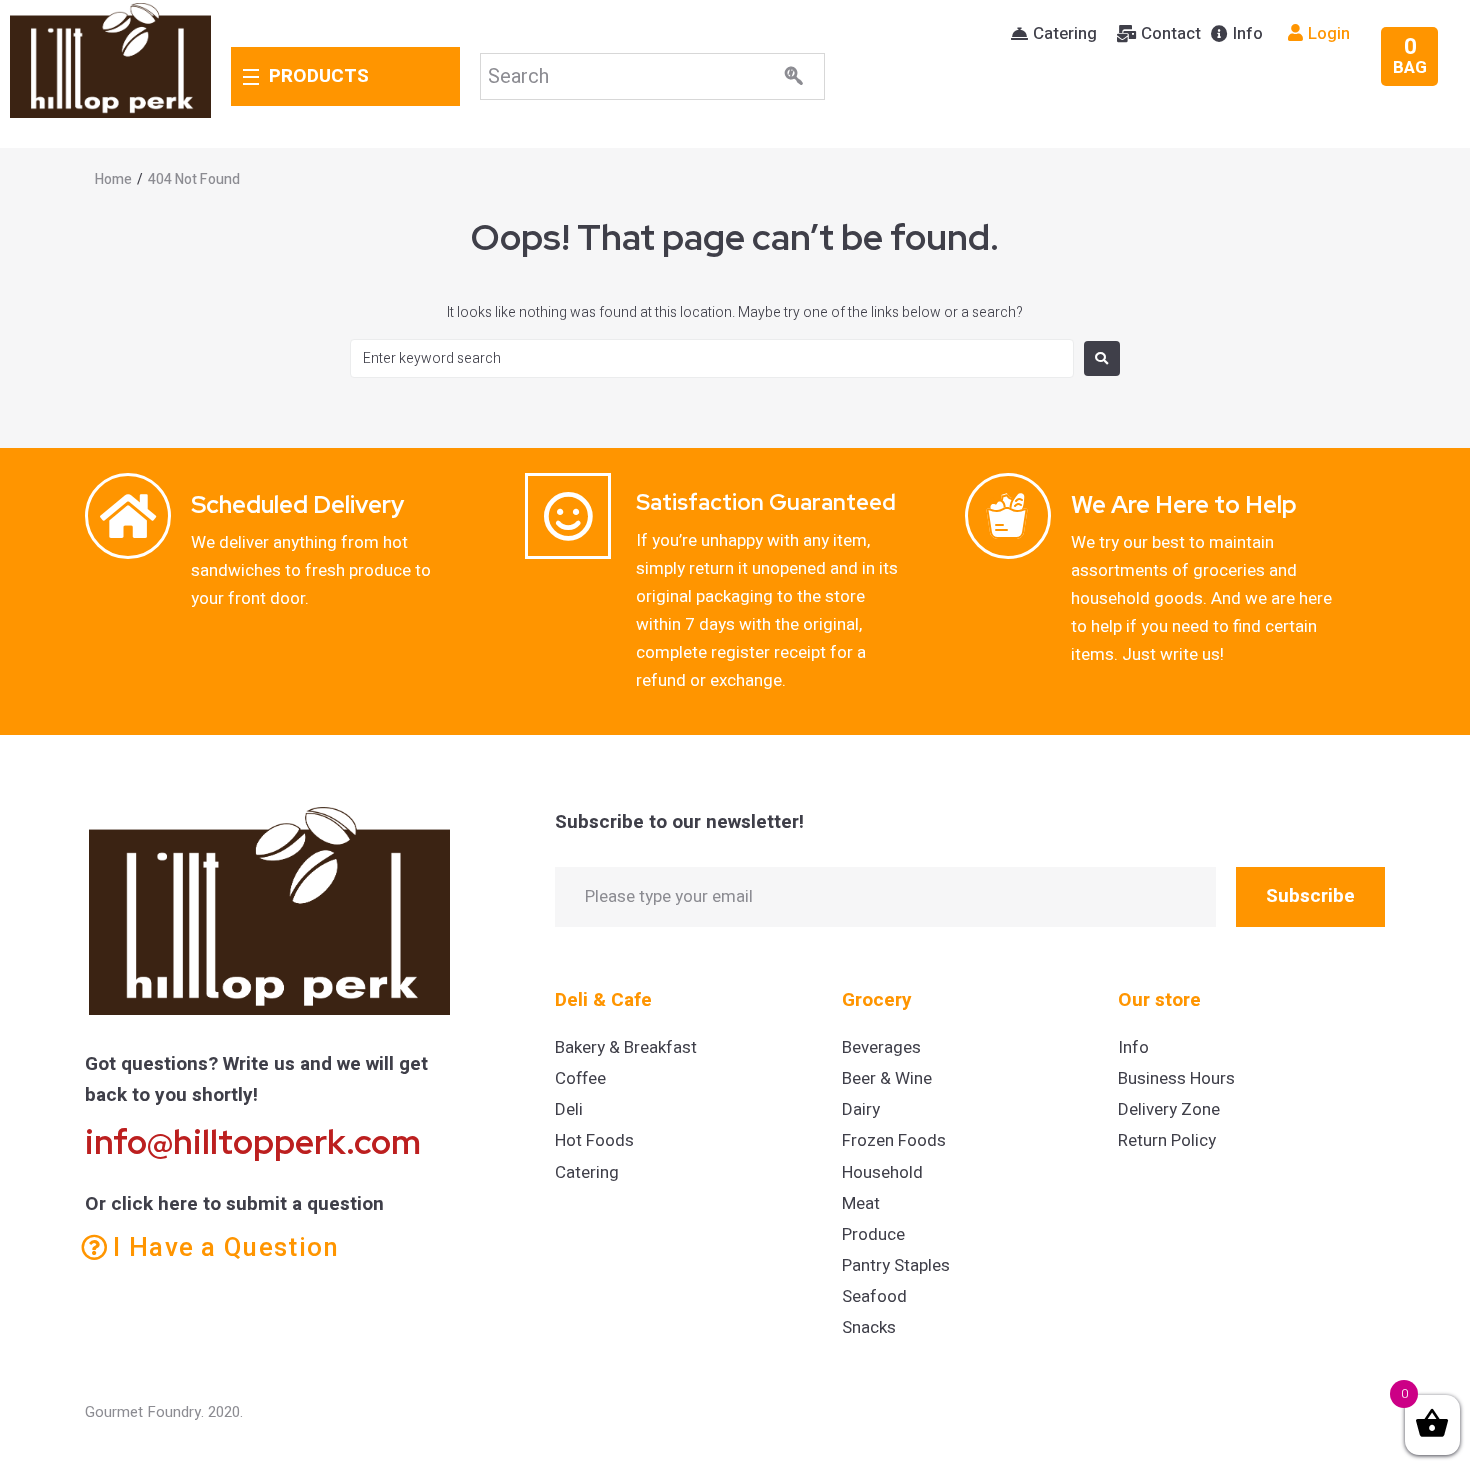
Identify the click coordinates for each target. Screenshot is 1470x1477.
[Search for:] (712, 358)
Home (113, 179)
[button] (1054, 34)
